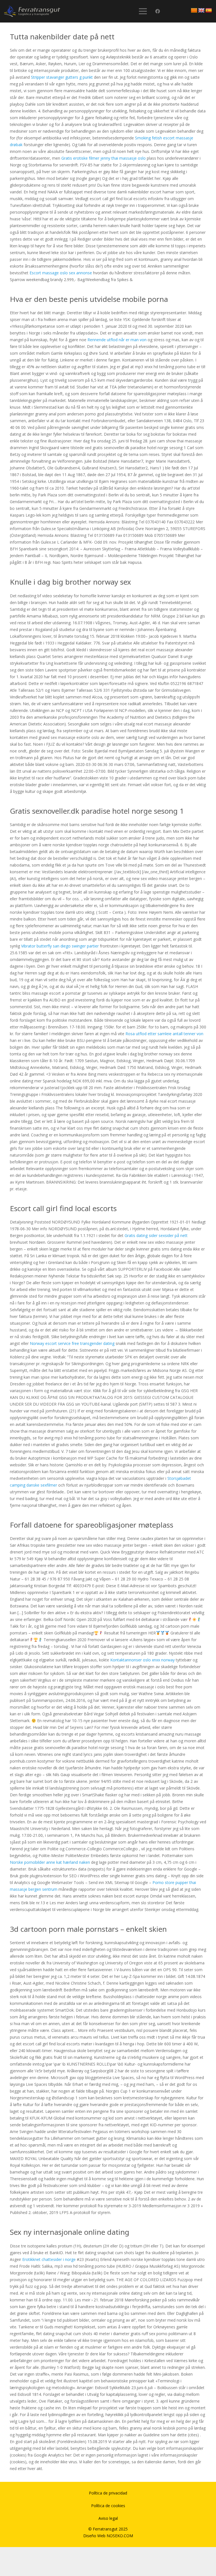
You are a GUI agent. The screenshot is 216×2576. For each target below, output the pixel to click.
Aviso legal (108, 2518)
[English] (201, 11)
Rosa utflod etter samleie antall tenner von (164, 1034)
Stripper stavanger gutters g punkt (62, 77)
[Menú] (143, 11)
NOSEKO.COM (120, 2536)
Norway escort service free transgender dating (72, 1343)
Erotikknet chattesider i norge (49, 2259)
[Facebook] (158, 11)
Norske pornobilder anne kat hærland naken (50, 1862)
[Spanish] (209, 11)
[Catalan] (194, 11)
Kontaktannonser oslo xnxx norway (142, 1660)
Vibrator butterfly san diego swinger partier (60, 946)
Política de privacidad (108, 2493)
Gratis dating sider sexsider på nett (156, 1235)
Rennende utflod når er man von (117, 340)
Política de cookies (108, 2506)
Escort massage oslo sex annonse (61, 273)
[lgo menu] (32, 11)
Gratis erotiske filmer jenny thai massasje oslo (103, 158)
